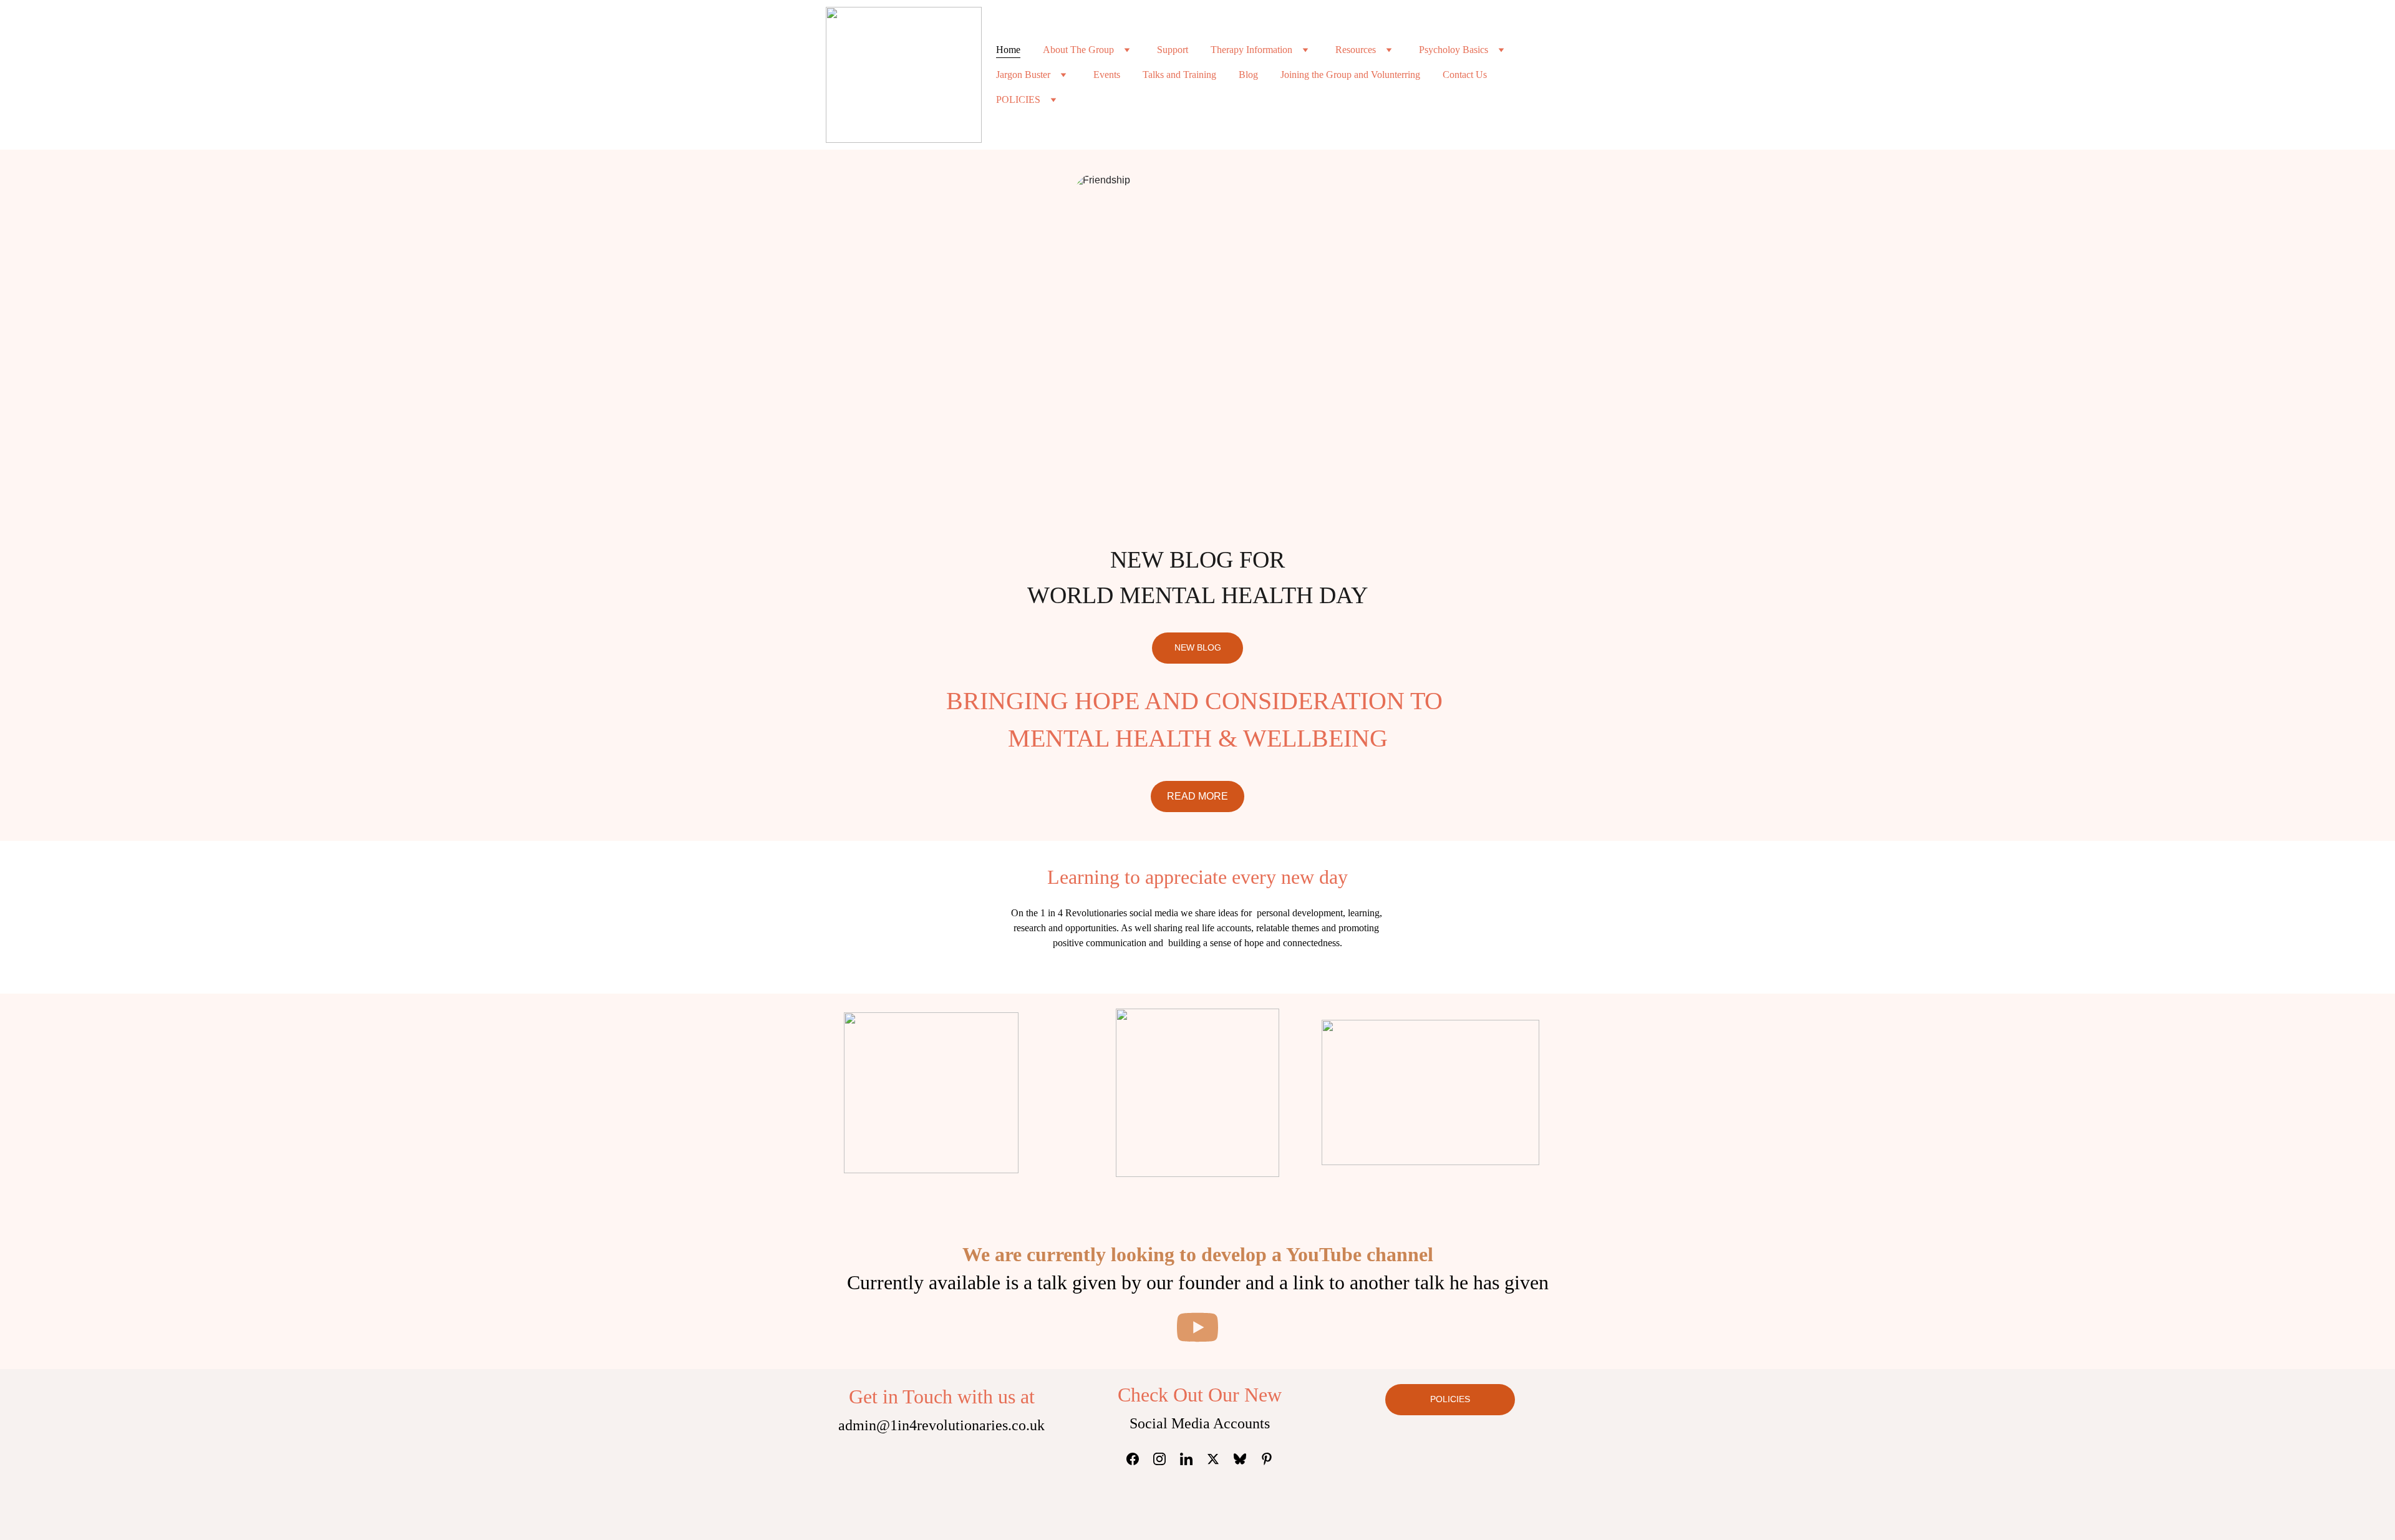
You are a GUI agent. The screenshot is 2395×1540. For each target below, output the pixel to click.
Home (1008, 50)
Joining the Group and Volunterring (1350, 75)
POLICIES (1018, 99)
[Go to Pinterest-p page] (1267, 1459)
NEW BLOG (1198, 647)
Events (1107, 75)
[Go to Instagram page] (1166, 1459)
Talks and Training (1179, 75)
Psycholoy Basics (1454, 50)
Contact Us (1465, 75)
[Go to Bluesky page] (1246, 1459)
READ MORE (1197, 796)
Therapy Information (1251, 50)
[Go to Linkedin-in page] (1193, 1459)
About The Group (1078, 50)
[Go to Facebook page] (1139, 1459)
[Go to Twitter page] (1219, 1459)
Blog (1248, 75)
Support (1173, 50)
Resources (1356, 50)
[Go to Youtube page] (1197, 1327)
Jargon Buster (1023, 75)
